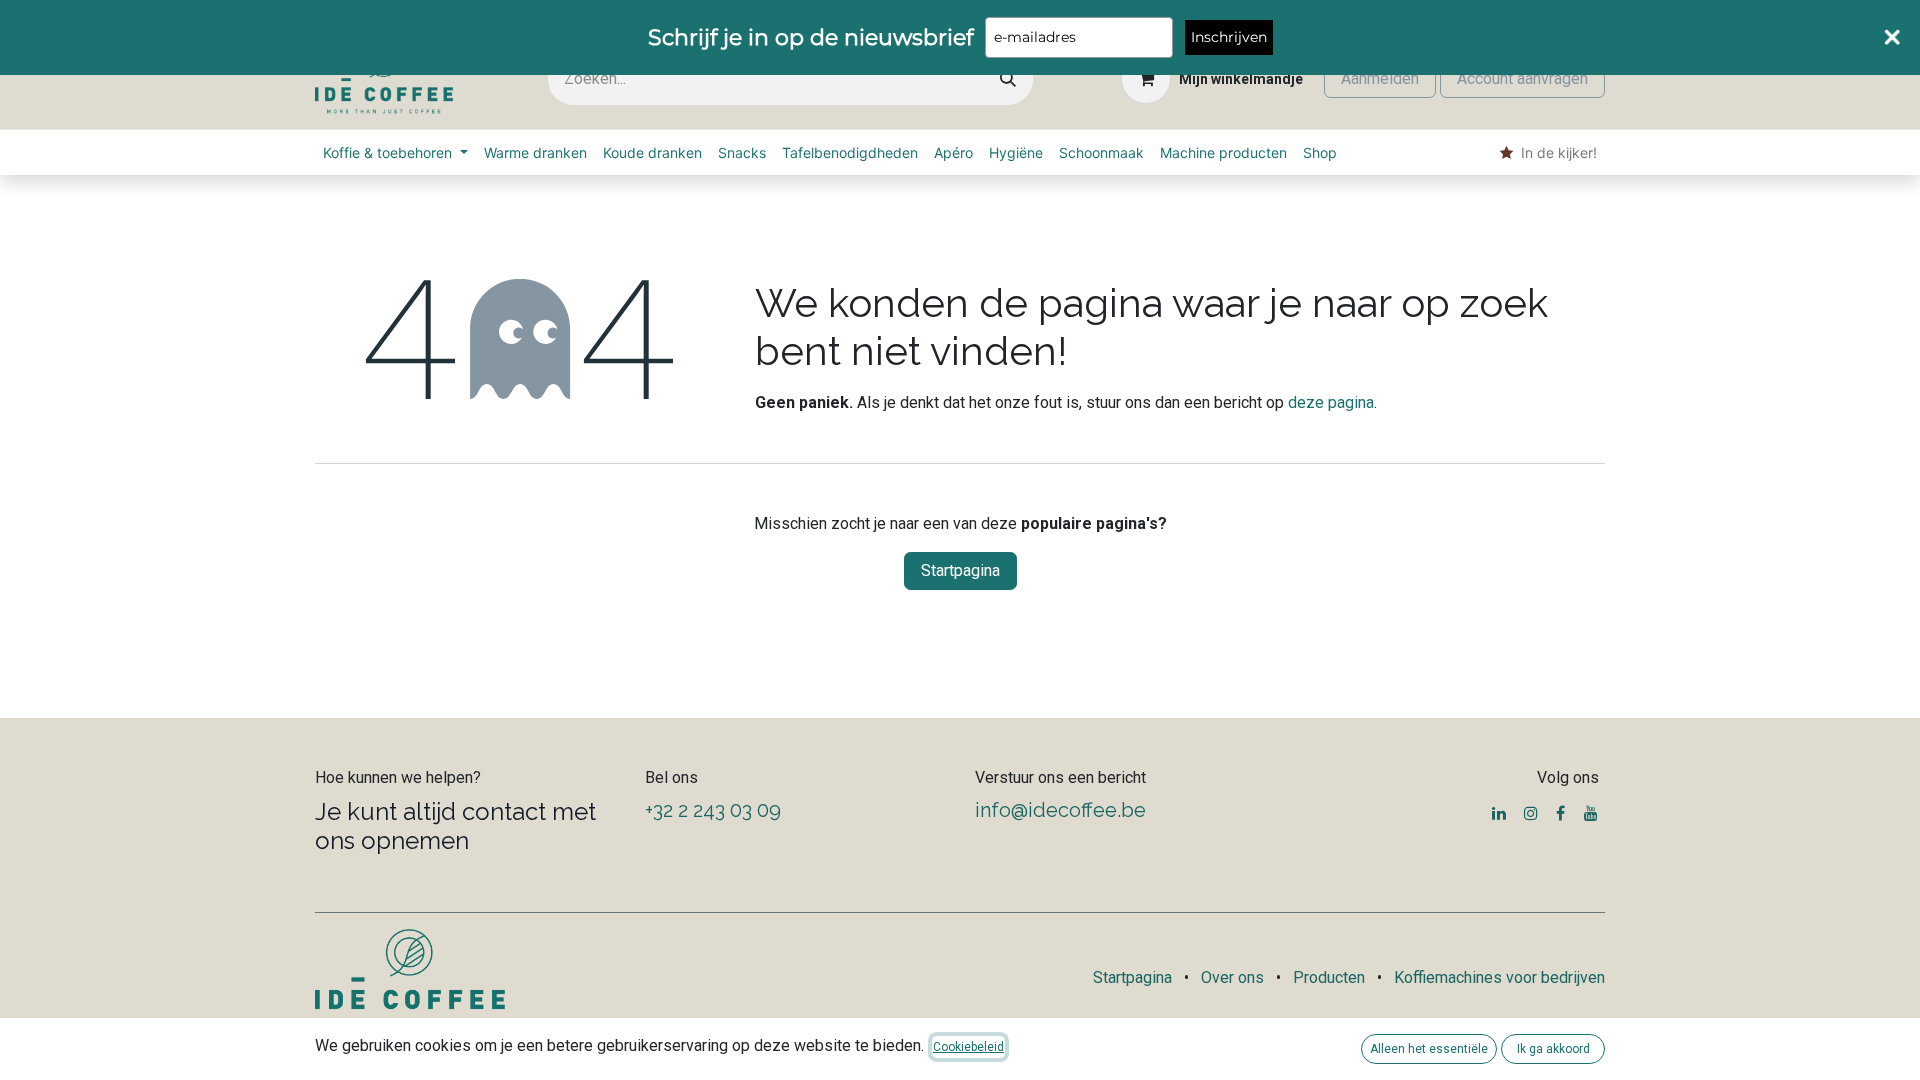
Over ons (1232, 977)
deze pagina (1331, 402)
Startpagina (960, 570)
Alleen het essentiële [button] (1429, 1049)
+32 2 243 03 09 (713, 810)
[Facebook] (1560, 813)
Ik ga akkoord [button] (1553, 1049)
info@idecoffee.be (1060, 810)
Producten (1329, 977)
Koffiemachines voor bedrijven (1499, 977)
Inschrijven (1229, 37)
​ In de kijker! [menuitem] (1555, 152)
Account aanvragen (1522, 78)
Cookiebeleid (968, 1047)
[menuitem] (395, 152)
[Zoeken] (1008, 79)
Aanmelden (1380, 78)
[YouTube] (1591, 813)
